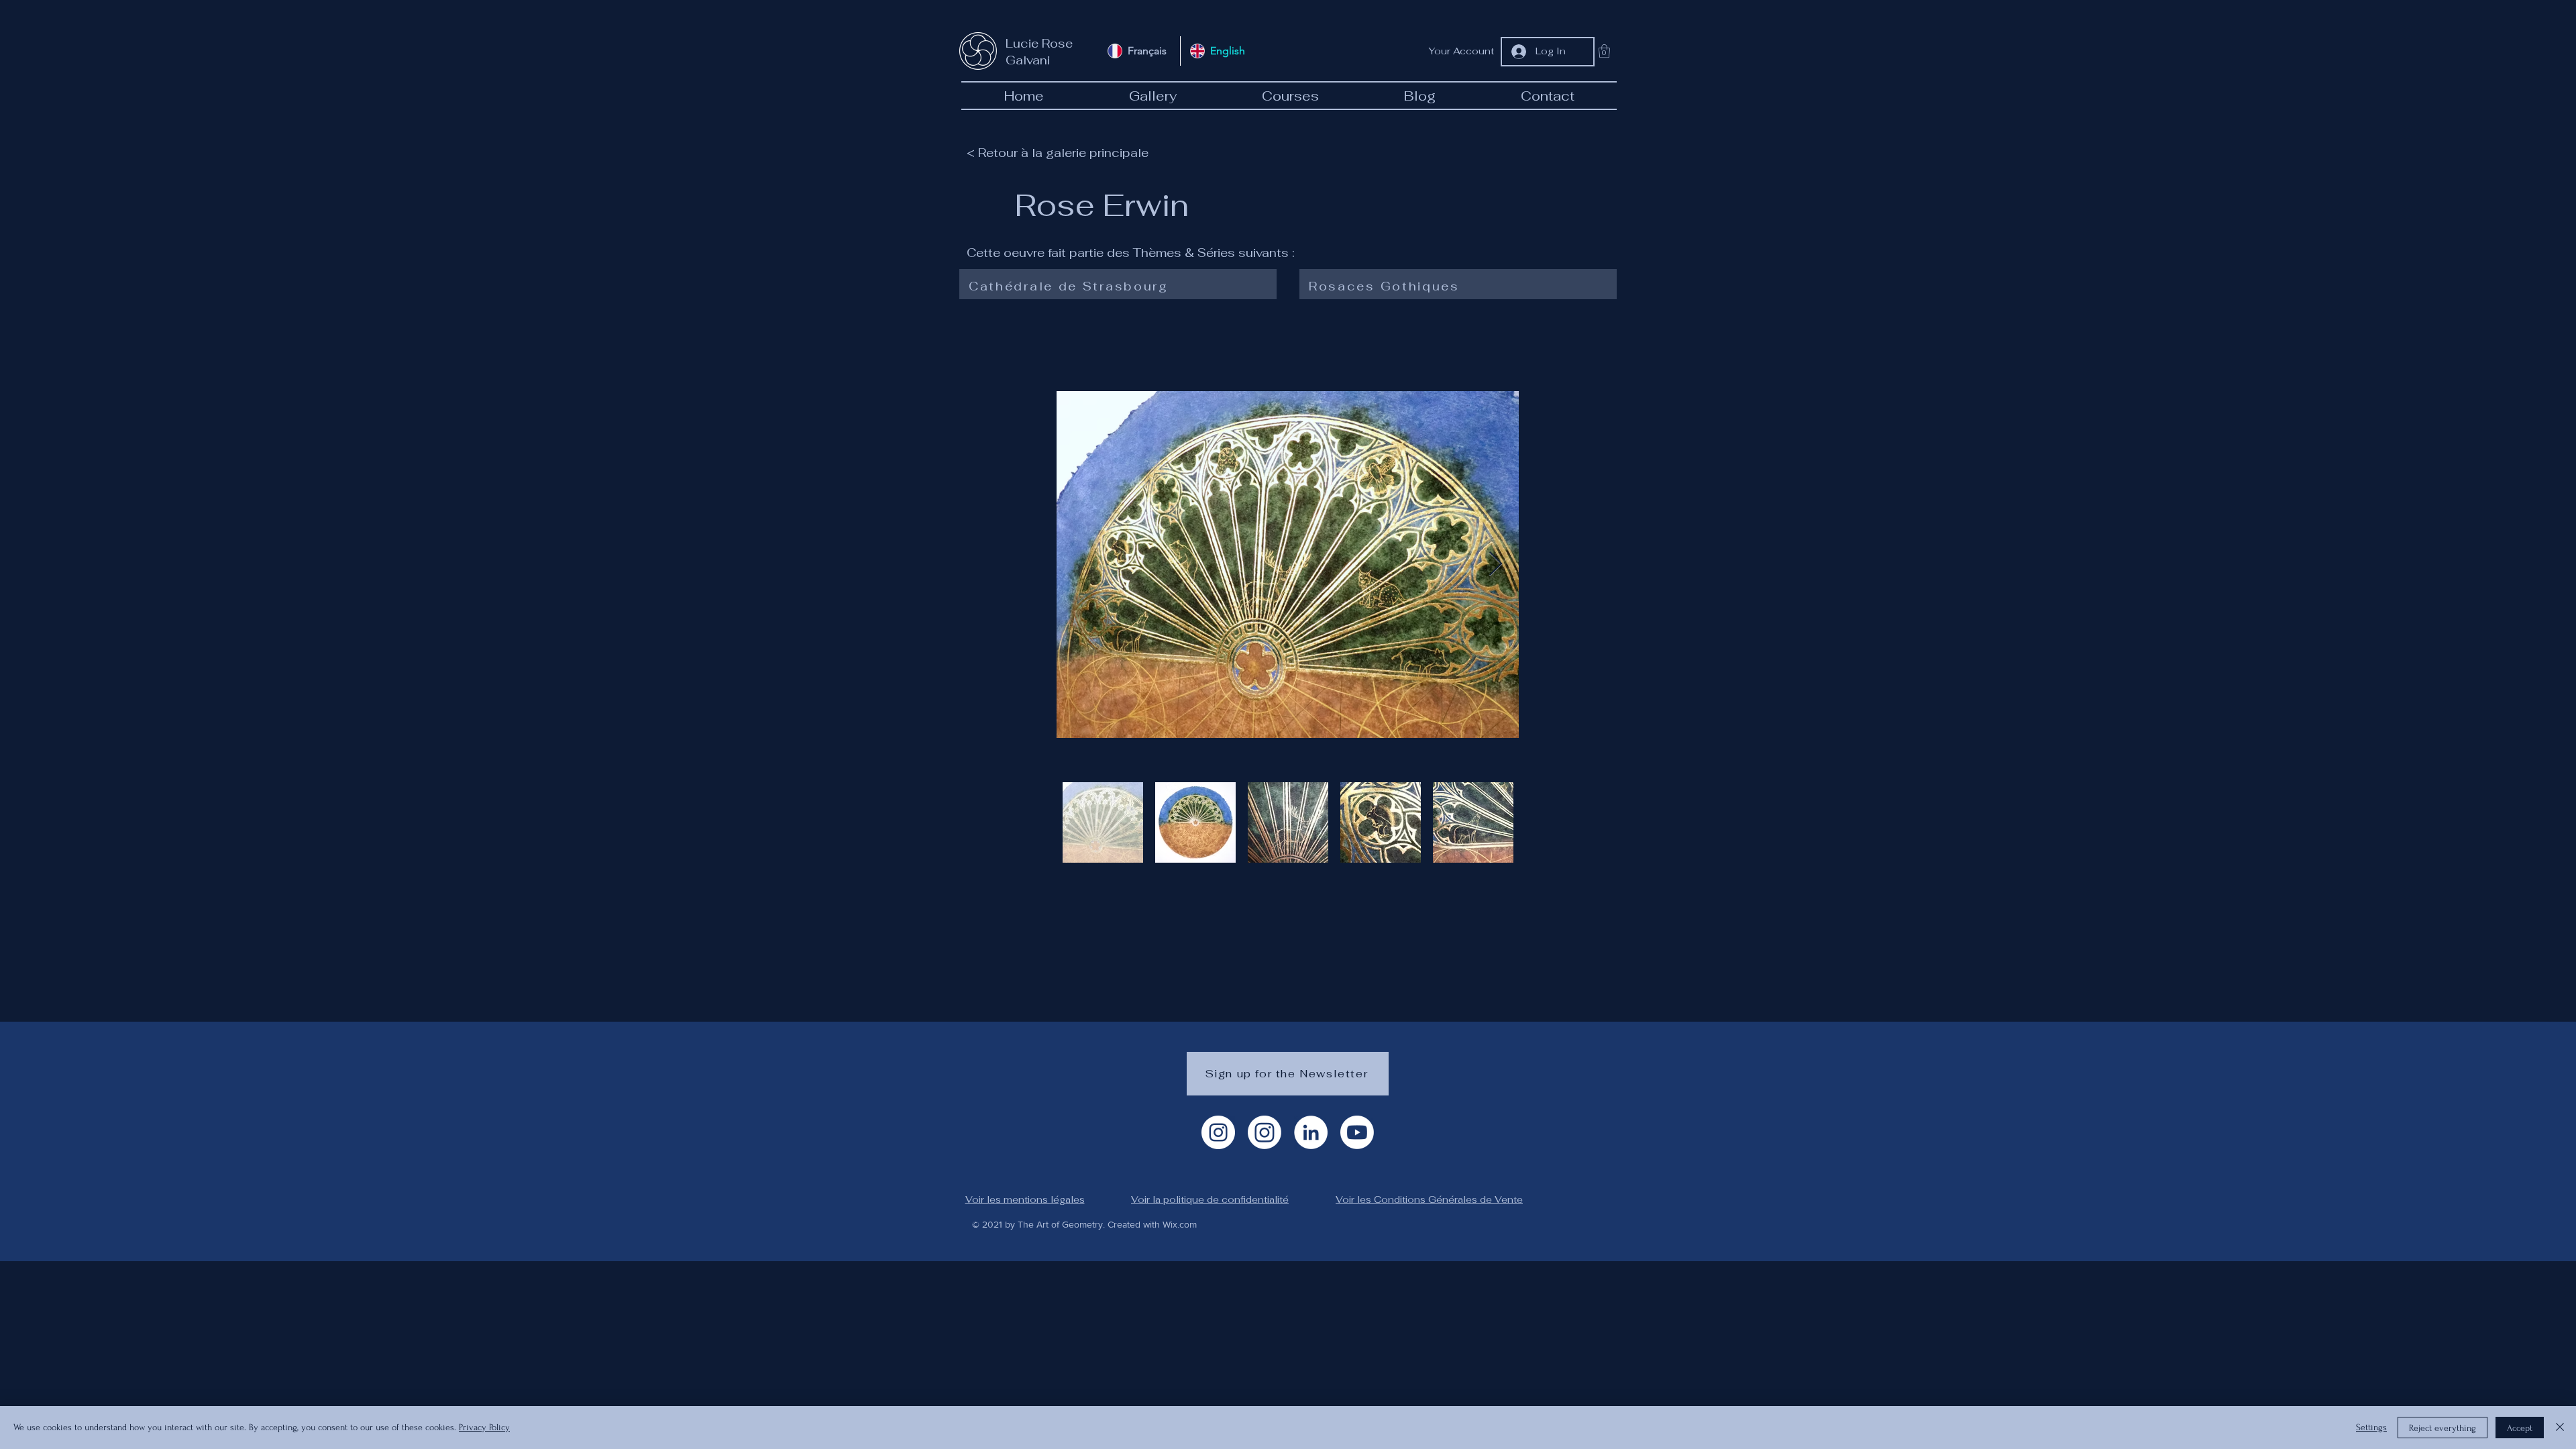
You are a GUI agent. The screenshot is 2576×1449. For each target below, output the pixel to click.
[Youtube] (1357, 1132)
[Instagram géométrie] (1265, 1132)
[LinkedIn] (1311, 1132)
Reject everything (2443, 1428)
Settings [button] (2371, 1427)
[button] (1604, 51)
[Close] (2560, 1428)
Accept (2520, 1428)
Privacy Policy (484, 1427)
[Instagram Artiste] (1218, 1132)
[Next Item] (1496, 565)
